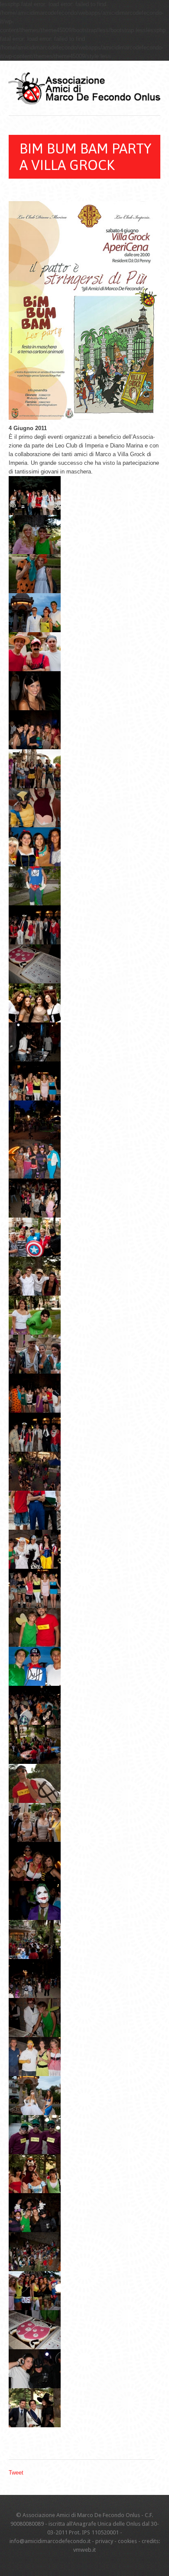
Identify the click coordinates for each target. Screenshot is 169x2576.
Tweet (16, 2473)
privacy (104, 2541)
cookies (127, 2541)
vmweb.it (84, 2550)
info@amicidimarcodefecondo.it (50, 2541)
